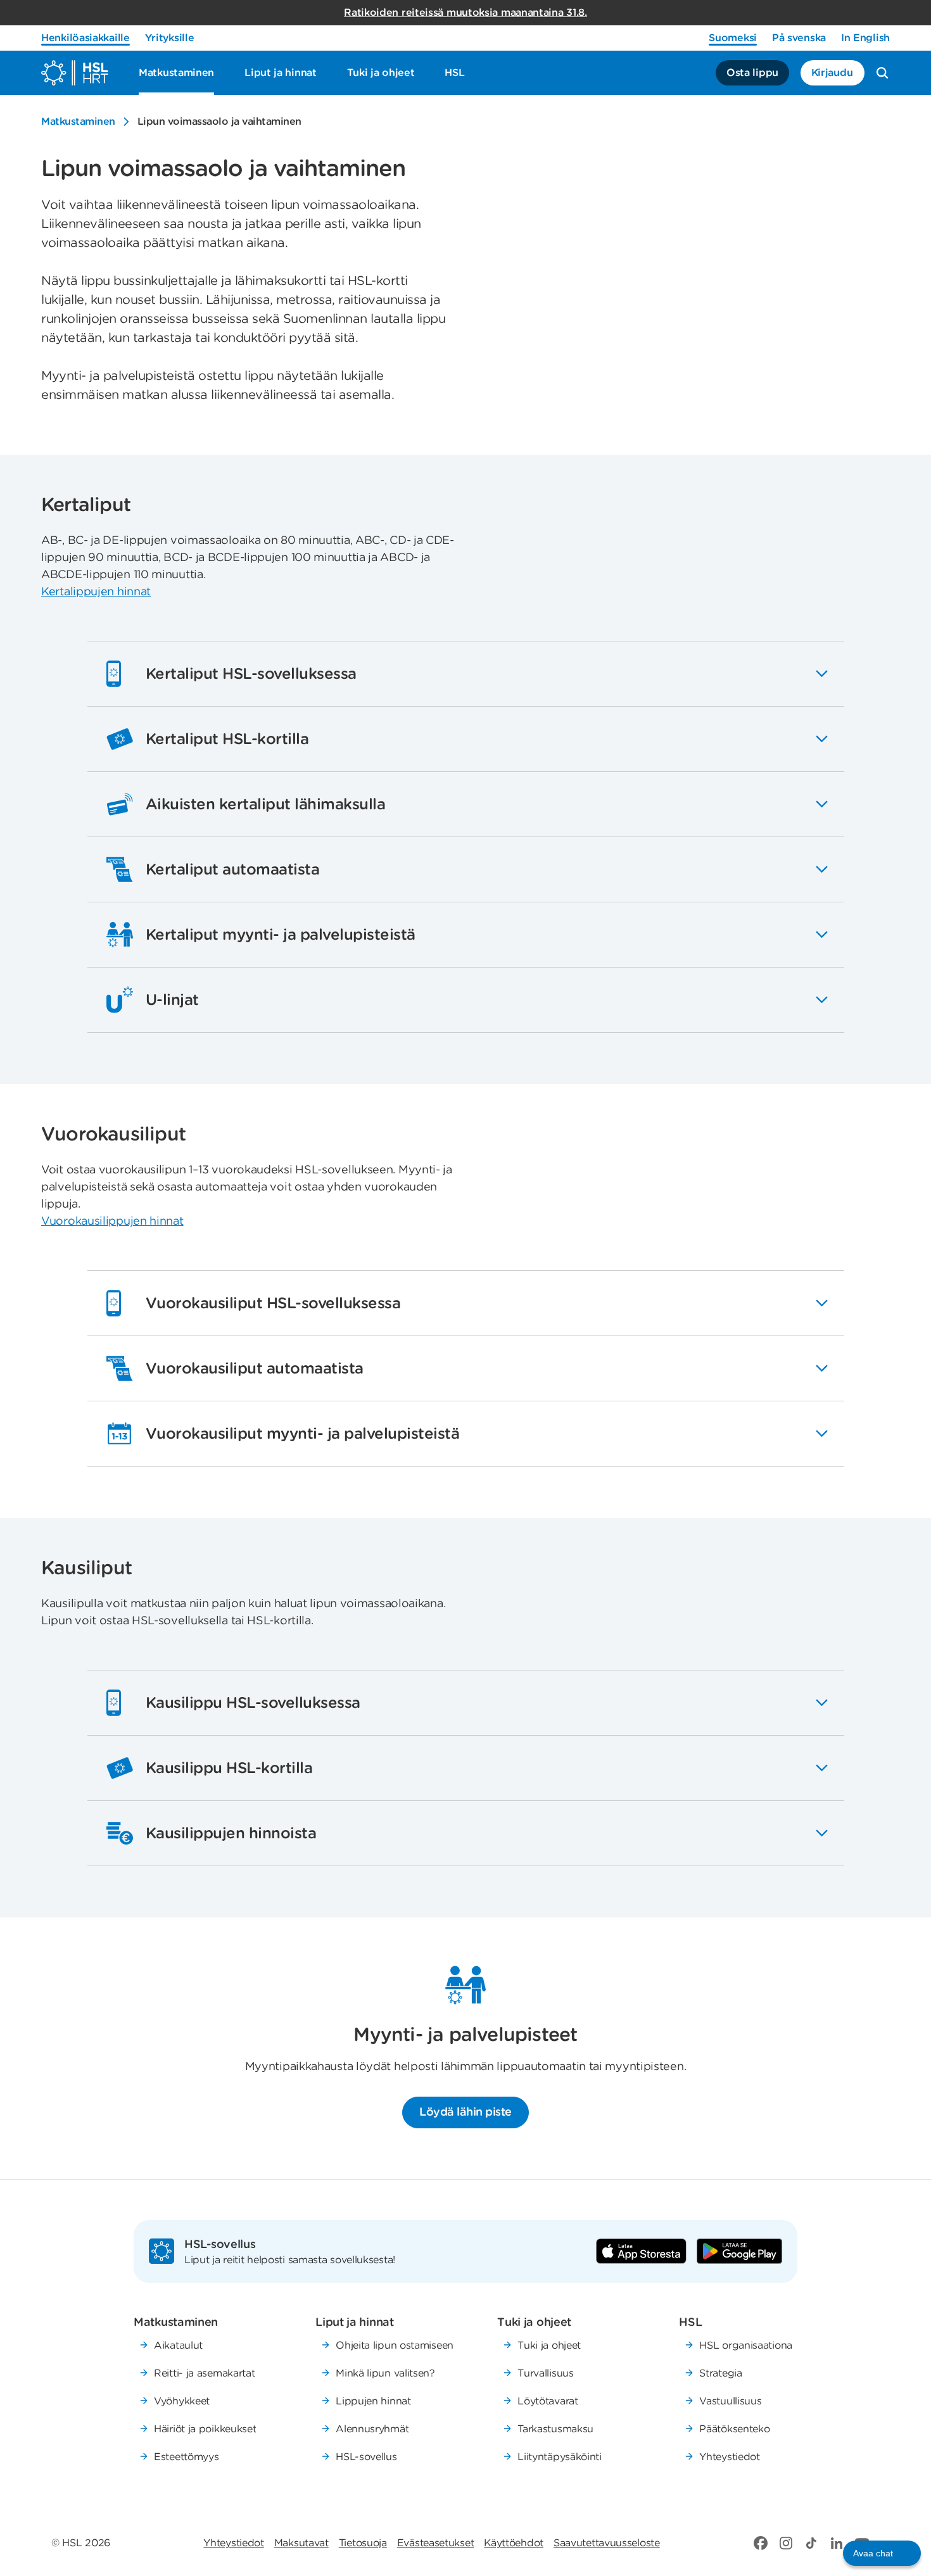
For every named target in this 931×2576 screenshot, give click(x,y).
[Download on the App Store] (641, 2251)
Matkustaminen (78, 121)
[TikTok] (811, 2543)
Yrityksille (170, 38)
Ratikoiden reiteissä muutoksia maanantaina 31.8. (465, 12)
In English (865, 38)
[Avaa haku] (882, 73)
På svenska (799, 38)
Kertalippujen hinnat (96, 591)
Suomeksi (733, 38)
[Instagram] (786, 2543)
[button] (882, 2553)
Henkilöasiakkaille (85, 38)
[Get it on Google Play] (739, 2251)
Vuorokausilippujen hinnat (112, 1221)
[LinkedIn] (837, 2543)
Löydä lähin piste (465, 2112)
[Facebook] (761, 2543)
